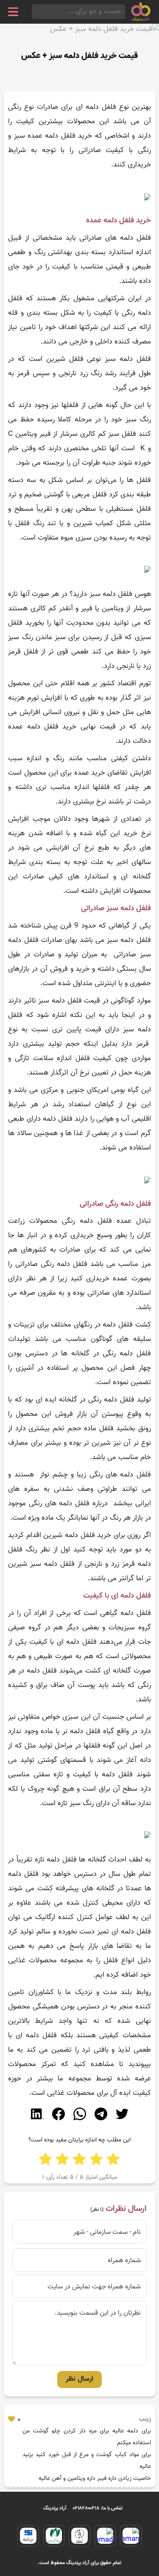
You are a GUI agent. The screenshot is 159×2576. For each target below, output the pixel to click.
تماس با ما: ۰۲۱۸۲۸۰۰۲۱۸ (98, 2508)
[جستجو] (34, 12)
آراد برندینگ (55, 2508)
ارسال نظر (79, 2379)
